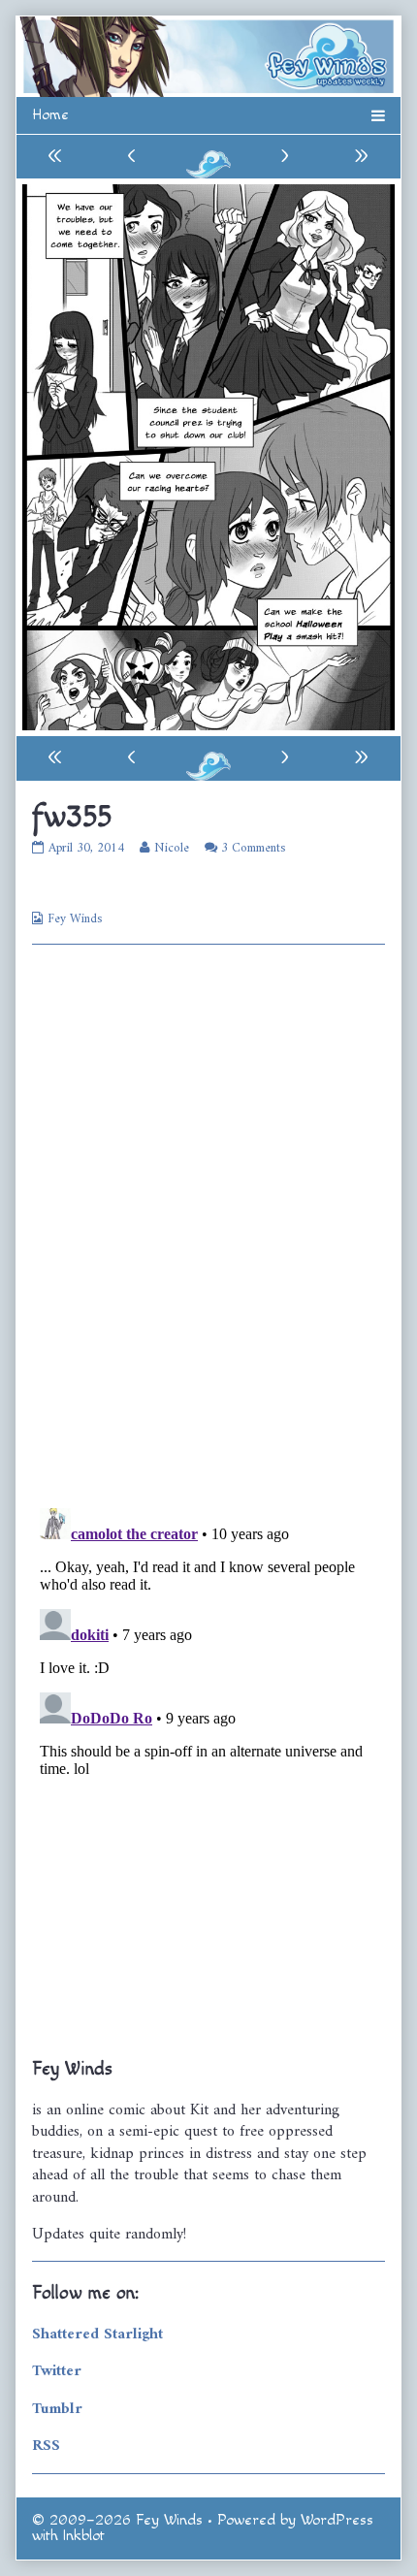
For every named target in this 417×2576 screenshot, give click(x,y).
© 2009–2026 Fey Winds (117, 2520)
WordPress (337, 2520)
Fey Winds (75, 919)
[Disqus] (208, 1225)
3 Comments (253, 848)
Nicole (171, 848)
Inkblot (84, 2536)
